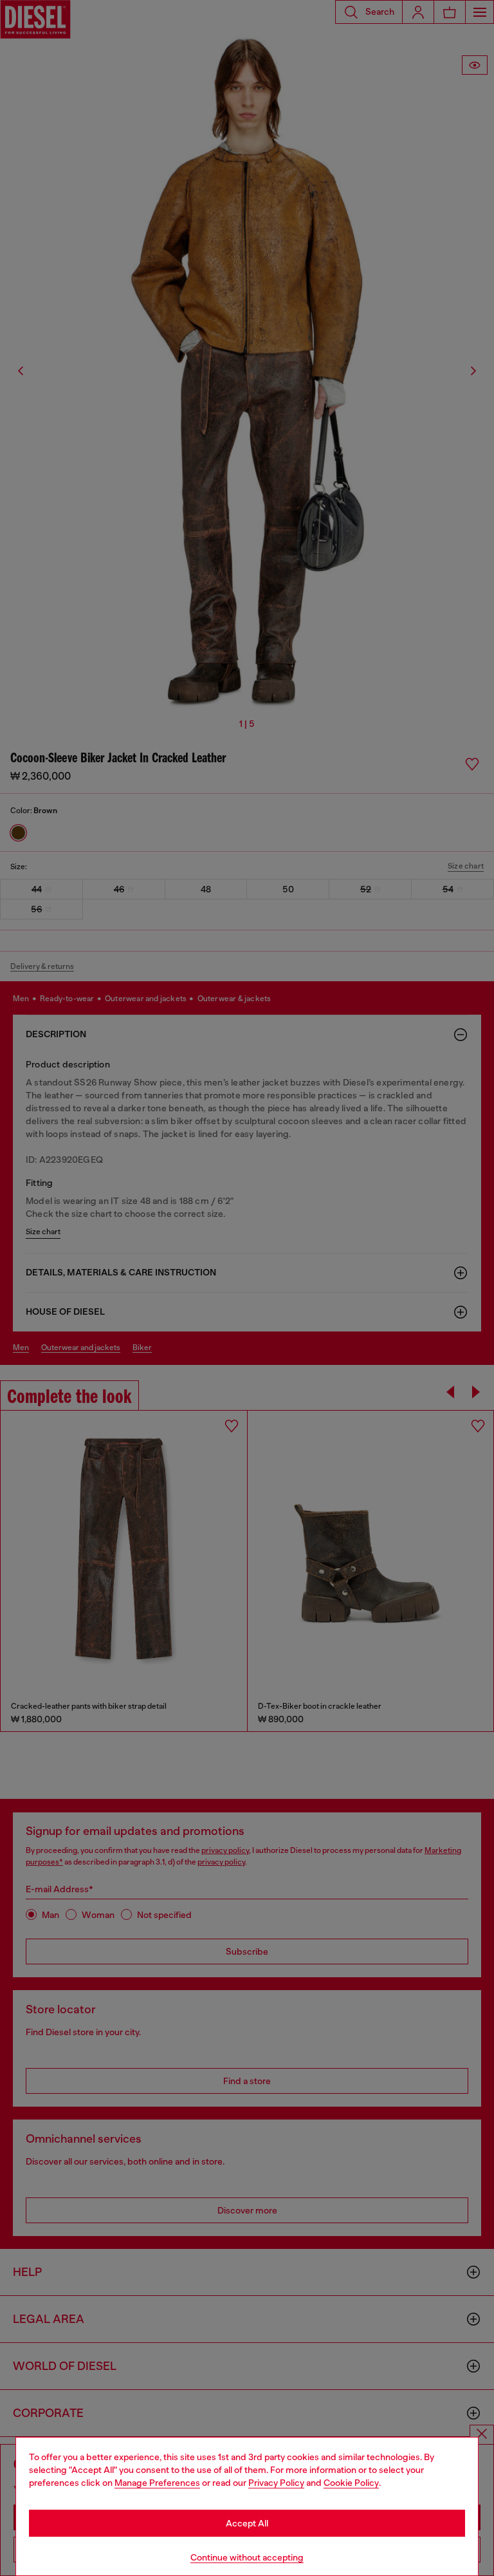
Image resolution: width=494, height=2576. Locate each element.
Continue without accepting (247, 2557)
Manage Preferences (157, 2483)
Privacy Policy (276, 2483)
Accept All (247, 2523)
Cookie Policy (351, 2483)
